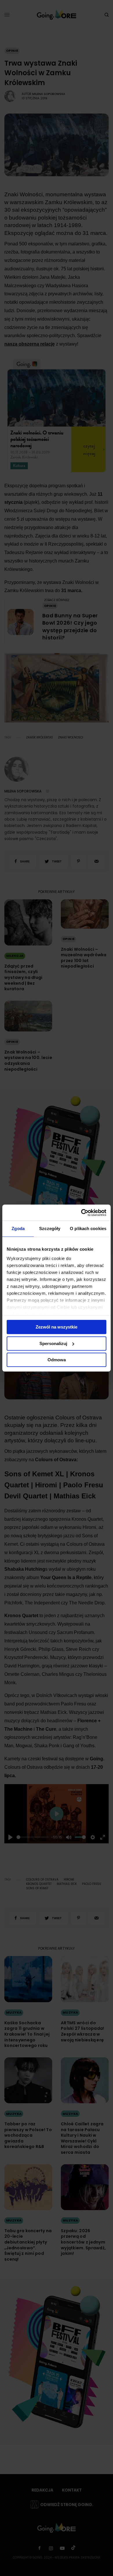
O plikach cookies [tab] (88, 1228)
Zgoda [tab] (18, 1228)
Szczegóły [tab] (50, 1228)
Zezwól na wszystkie (57, 1327)
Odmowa (57, 1360)
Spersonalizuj (53, 1343)
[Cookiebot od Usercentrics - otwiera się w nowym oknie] (81, 1213)
